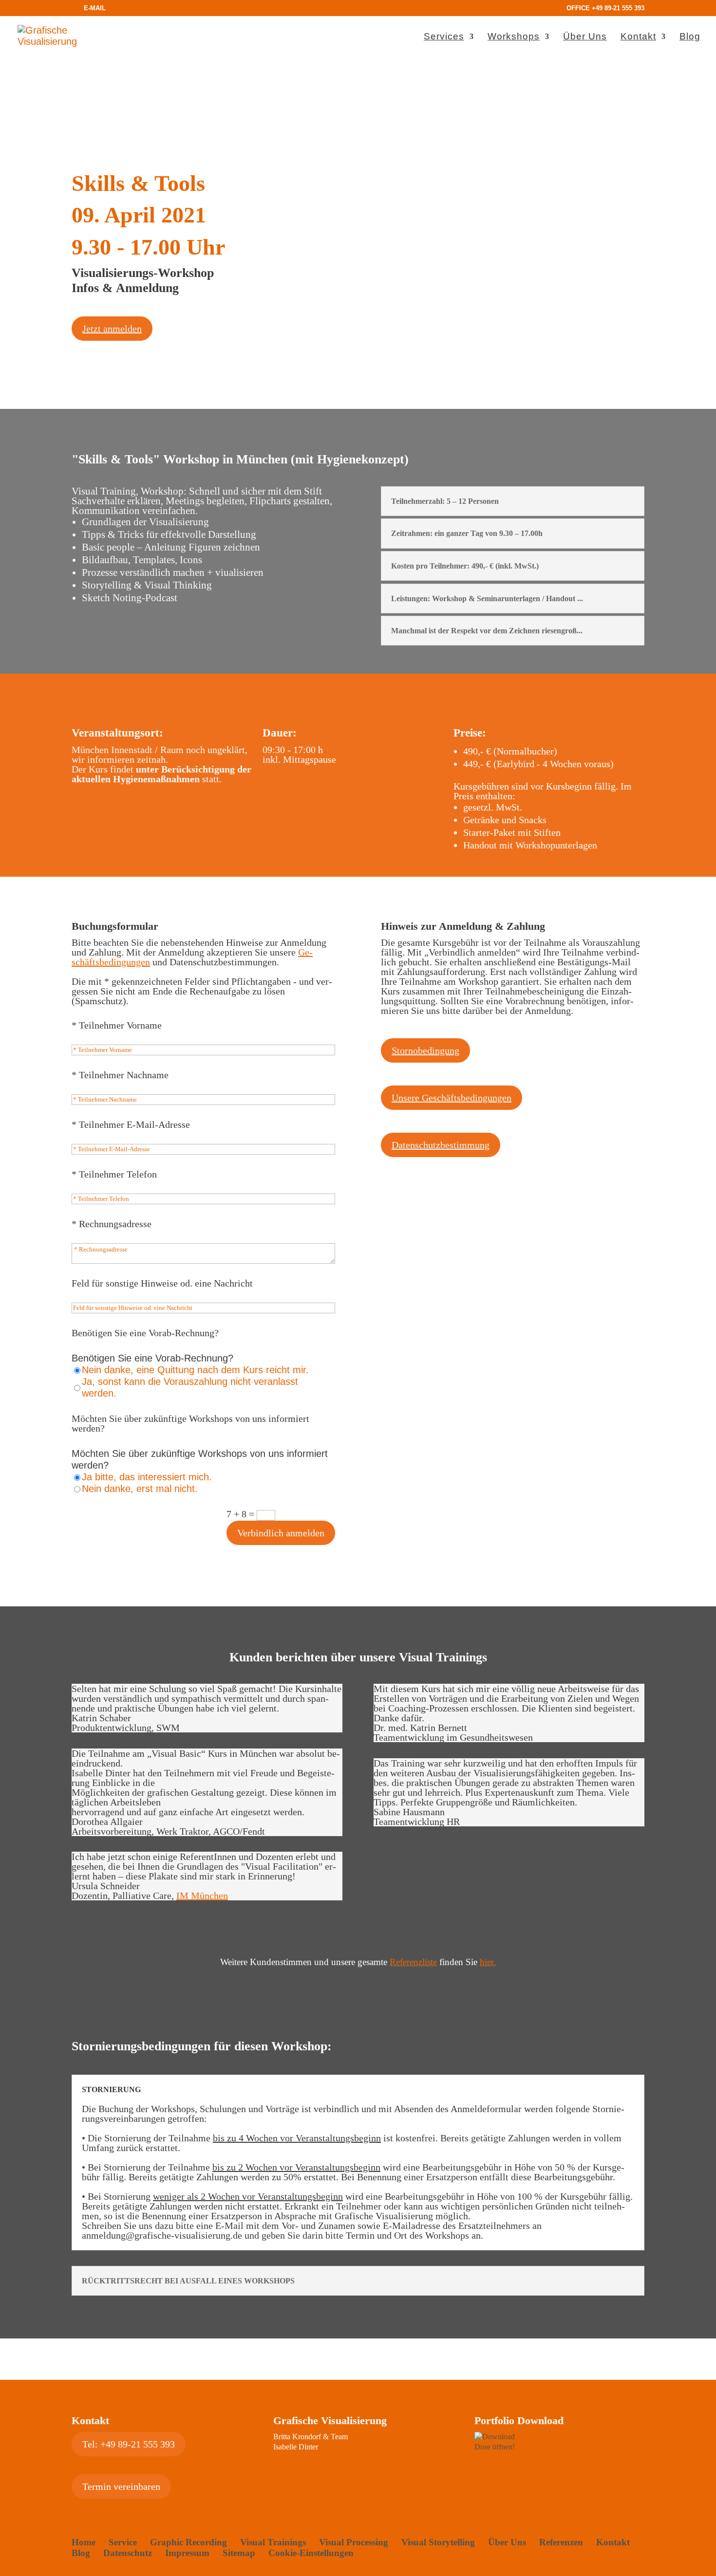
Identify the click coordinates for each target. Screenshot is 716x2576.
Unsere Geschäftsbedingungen (452, 1098)
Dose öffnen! (495, 2447)
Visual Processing (354, 2542)
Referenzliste (413, 1962)
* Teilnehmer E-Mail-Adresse (131, 1124)
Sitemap (239, 2553)
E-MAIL (95, 8)
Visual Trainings (273, 2542)
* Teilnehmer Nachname (120, 1075)
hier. (488, 1962)
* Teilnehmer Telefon (114, 1174)
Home (84, 2542)
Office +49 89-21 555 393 (605, 8)
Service (123, 2542)
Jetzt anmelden (112, 329)
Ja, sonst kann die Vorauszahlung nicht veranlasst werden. (190, 1387)
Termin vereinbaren (121, 2486)
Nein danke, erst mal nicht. (140, 1489)
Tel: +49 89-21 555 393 (129, 2444)
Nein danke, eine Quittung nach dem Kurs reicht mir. (195, 1370)
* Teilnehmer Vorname (117, 1025)
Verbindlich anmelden (281, 1533)
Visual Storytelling (438, 2542)
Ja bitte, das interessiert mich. (147, 1477)
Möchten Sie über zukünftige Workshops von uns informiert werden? (190, 1423)
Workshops (514, 37)
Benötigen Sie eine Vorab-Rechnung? (145, 1333)
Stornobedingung (425, 1050)
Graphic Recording (188, 2542)
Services (444, 37)
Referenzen (561, 2542)
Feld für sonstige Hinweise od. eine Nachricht (162, 1283)
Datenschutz (128, 2553)
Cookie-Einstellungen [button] (311, 2553)
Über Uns (585, 37)
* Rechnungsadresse (112, 1224)
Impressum (187, 2553)
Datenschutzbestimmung (441, 1145)
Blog (690, 37)
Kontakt (638, 37)
